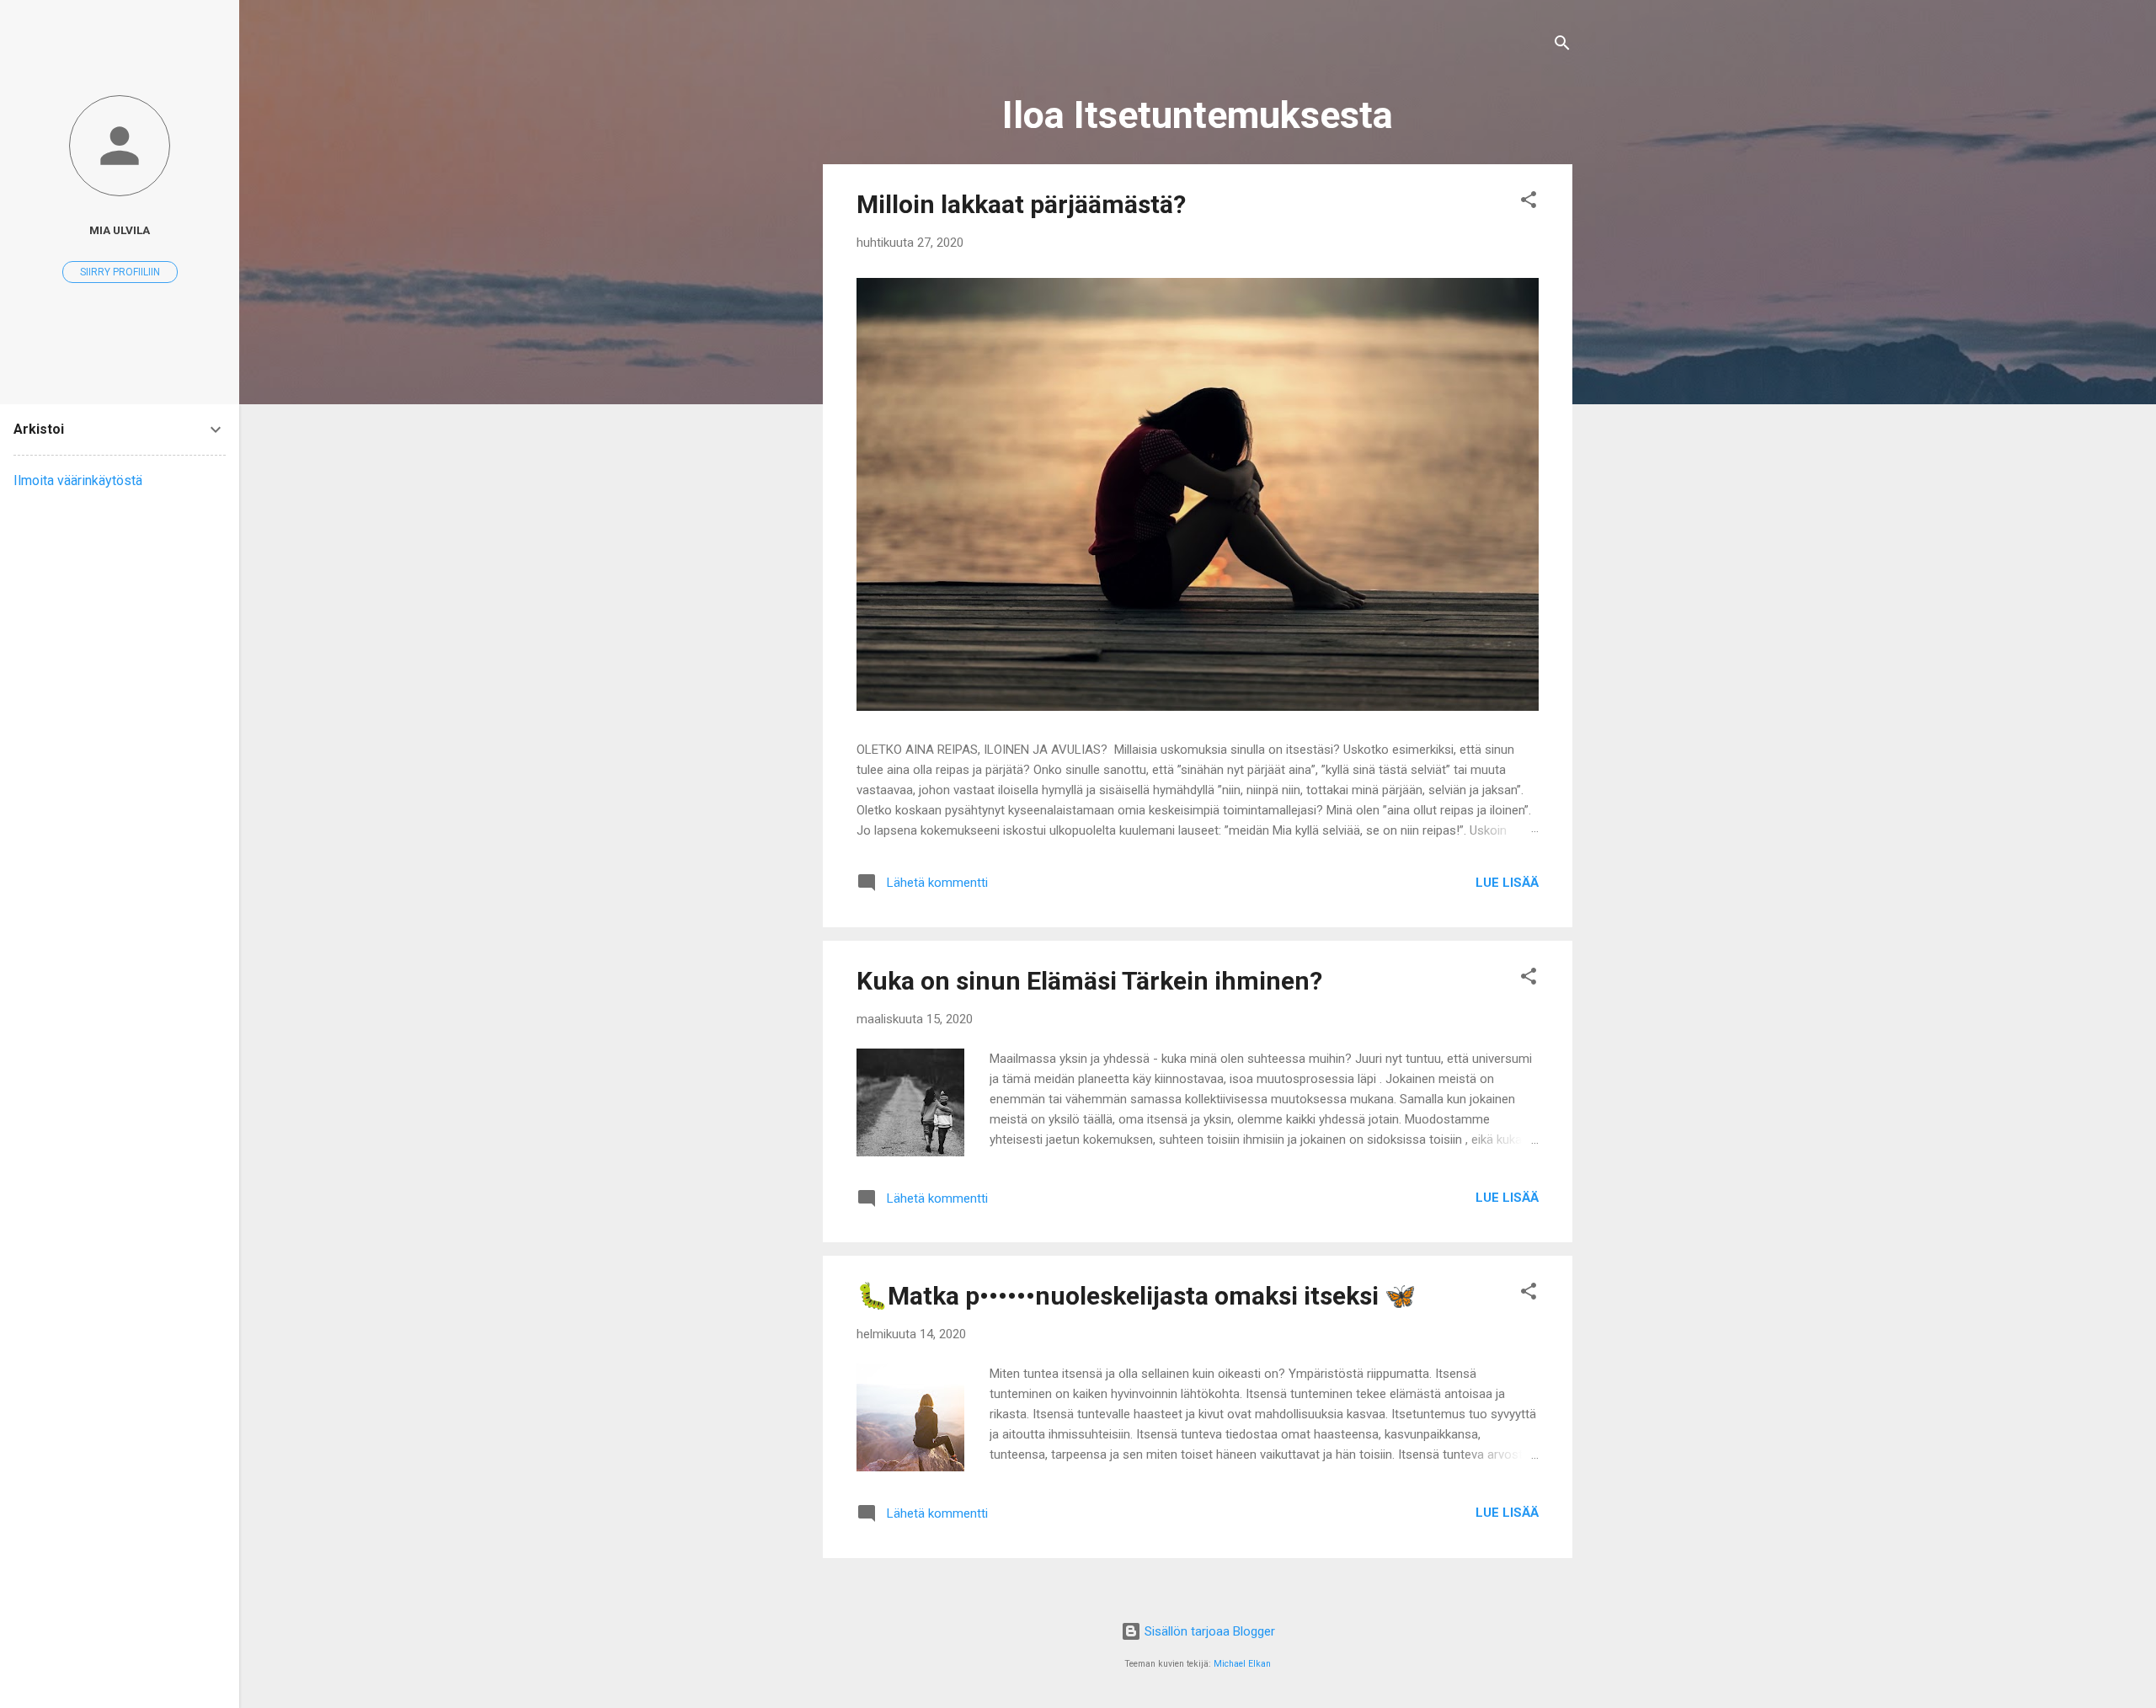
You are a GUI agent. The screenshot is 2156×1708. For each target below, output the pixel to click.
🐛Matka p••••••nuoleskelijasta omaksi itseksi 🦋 (1136, 1296)
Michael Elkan (1242, 1664)
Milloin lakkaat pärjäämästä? (1021, 204)
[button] (1529, 203)
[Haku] (1562, 46)
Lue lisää (1507, 883)
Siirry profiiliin (120, 272)
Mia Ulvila (120, 230)
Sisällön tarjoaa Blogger (1208, 1631)
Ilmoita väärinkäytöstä (78, 480)
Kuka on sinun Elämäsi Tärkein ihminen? (1089, 981)
